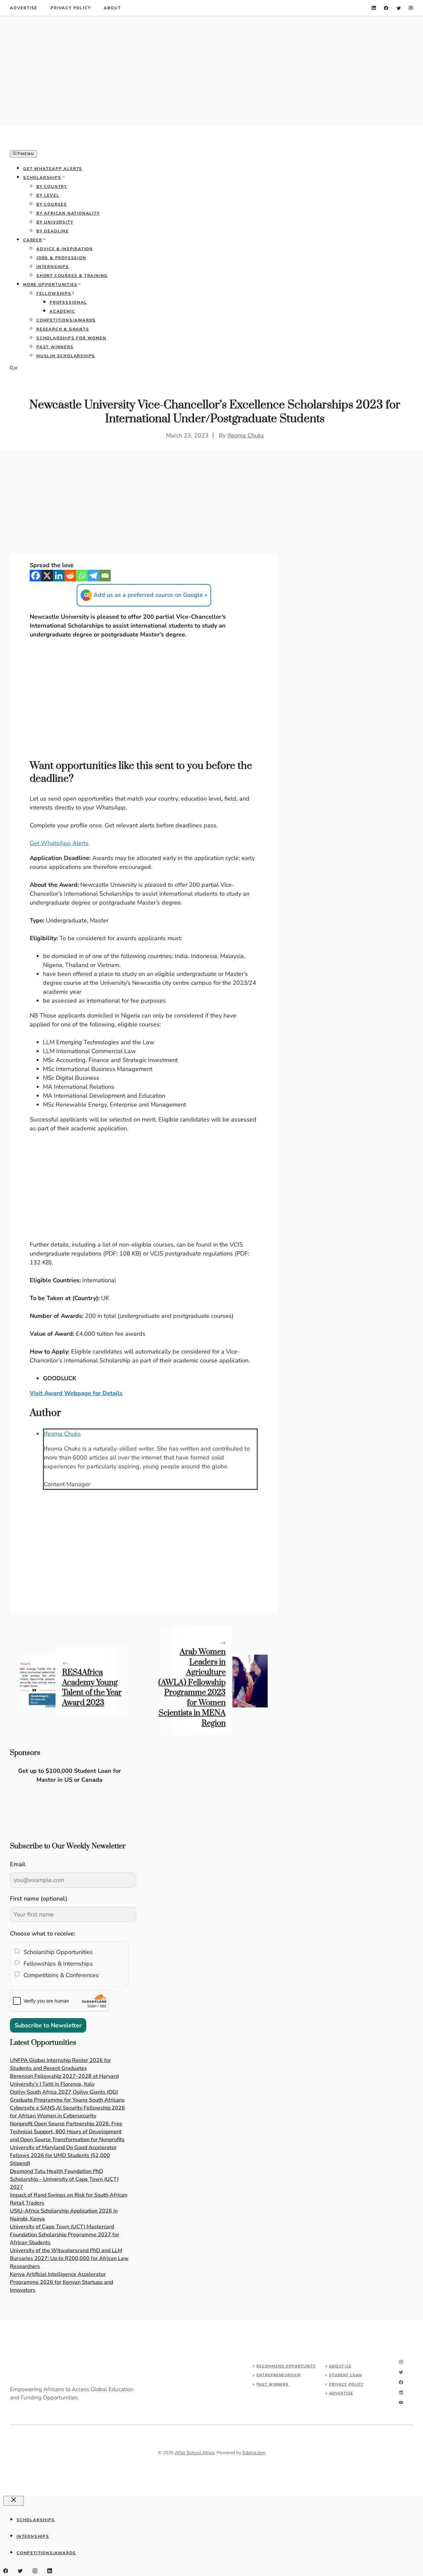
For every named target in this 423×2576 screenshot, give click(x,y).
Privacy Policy (71, 8)
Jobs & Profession (61, 258)
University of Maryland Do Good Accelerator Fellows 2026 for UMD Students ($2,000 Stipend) (63, 2155)
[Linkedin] (59, 576)
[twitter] (399, 8)
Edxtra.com (254, 2453)
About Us (340, 2366)
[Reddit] (70, 576)
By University (55, 222)
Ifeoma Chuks (246, 435)
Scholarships (42, 178)
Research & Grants (63, 329)
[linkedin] (374, 8)
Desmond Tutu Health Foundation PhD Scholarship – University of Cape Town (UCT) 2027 (64, 2179)
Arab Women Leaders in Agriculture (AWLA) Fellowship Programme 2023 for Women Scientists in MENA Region (192, 1688)
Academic (62, 311)
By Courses (52, 204)
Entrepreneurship (279, 2375)
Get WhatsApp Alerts (53, 169)
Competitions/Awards (66, 320)
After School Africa (194, 2453)
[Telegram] (93, 576)
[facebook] (386, 8)
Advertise (24, 8)
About (112, 8)
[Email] (105, 576)
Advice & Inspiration (65, 249)
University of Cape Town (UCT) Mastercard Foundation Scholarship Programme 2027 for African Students (65, 2235)
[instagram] (411, 8)
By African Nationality (68, 213)
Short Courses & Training (72, 276)
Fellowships (54, 293)
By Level (48, 195)
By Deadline (53, 231)
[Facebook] (36, 576)
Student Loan (346, 2375)
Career (33, 240)
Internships (53, 267)
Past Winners (55, 347)
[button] (14, 369)
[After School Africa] (59, 145)
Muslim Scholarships (66, 356)
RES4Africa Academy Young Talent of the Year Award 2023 (92, 1688)
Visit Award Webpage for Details (76, 1393)
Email (18, 1864)
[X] (47, 576)
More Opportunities (50, 285)
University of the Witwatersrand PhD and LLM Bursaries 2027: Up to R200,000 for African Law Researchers (69, 2258)
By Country (52, 187)
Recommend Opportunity (286, 2366)
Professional (68, 302)
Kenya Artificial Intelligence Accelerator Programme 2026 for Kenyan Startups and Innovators (61, 2282)
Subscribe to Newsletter (48, 2025)
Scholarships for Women (71, 338)
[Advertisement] (211, 71)
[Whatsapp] (82, 576)
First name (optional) (39, 1899)
